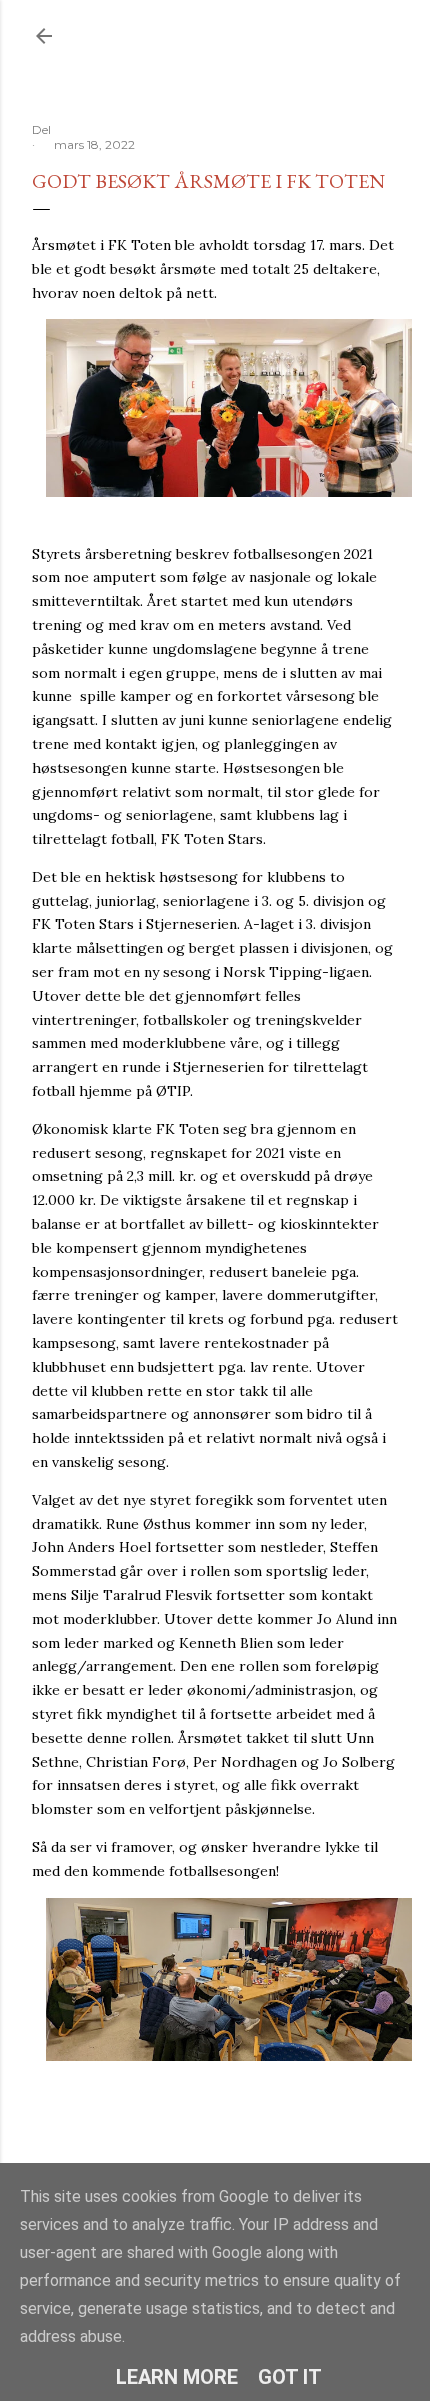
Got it (290, 2377)
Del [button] (41, 129)
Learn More (177, 2377)
